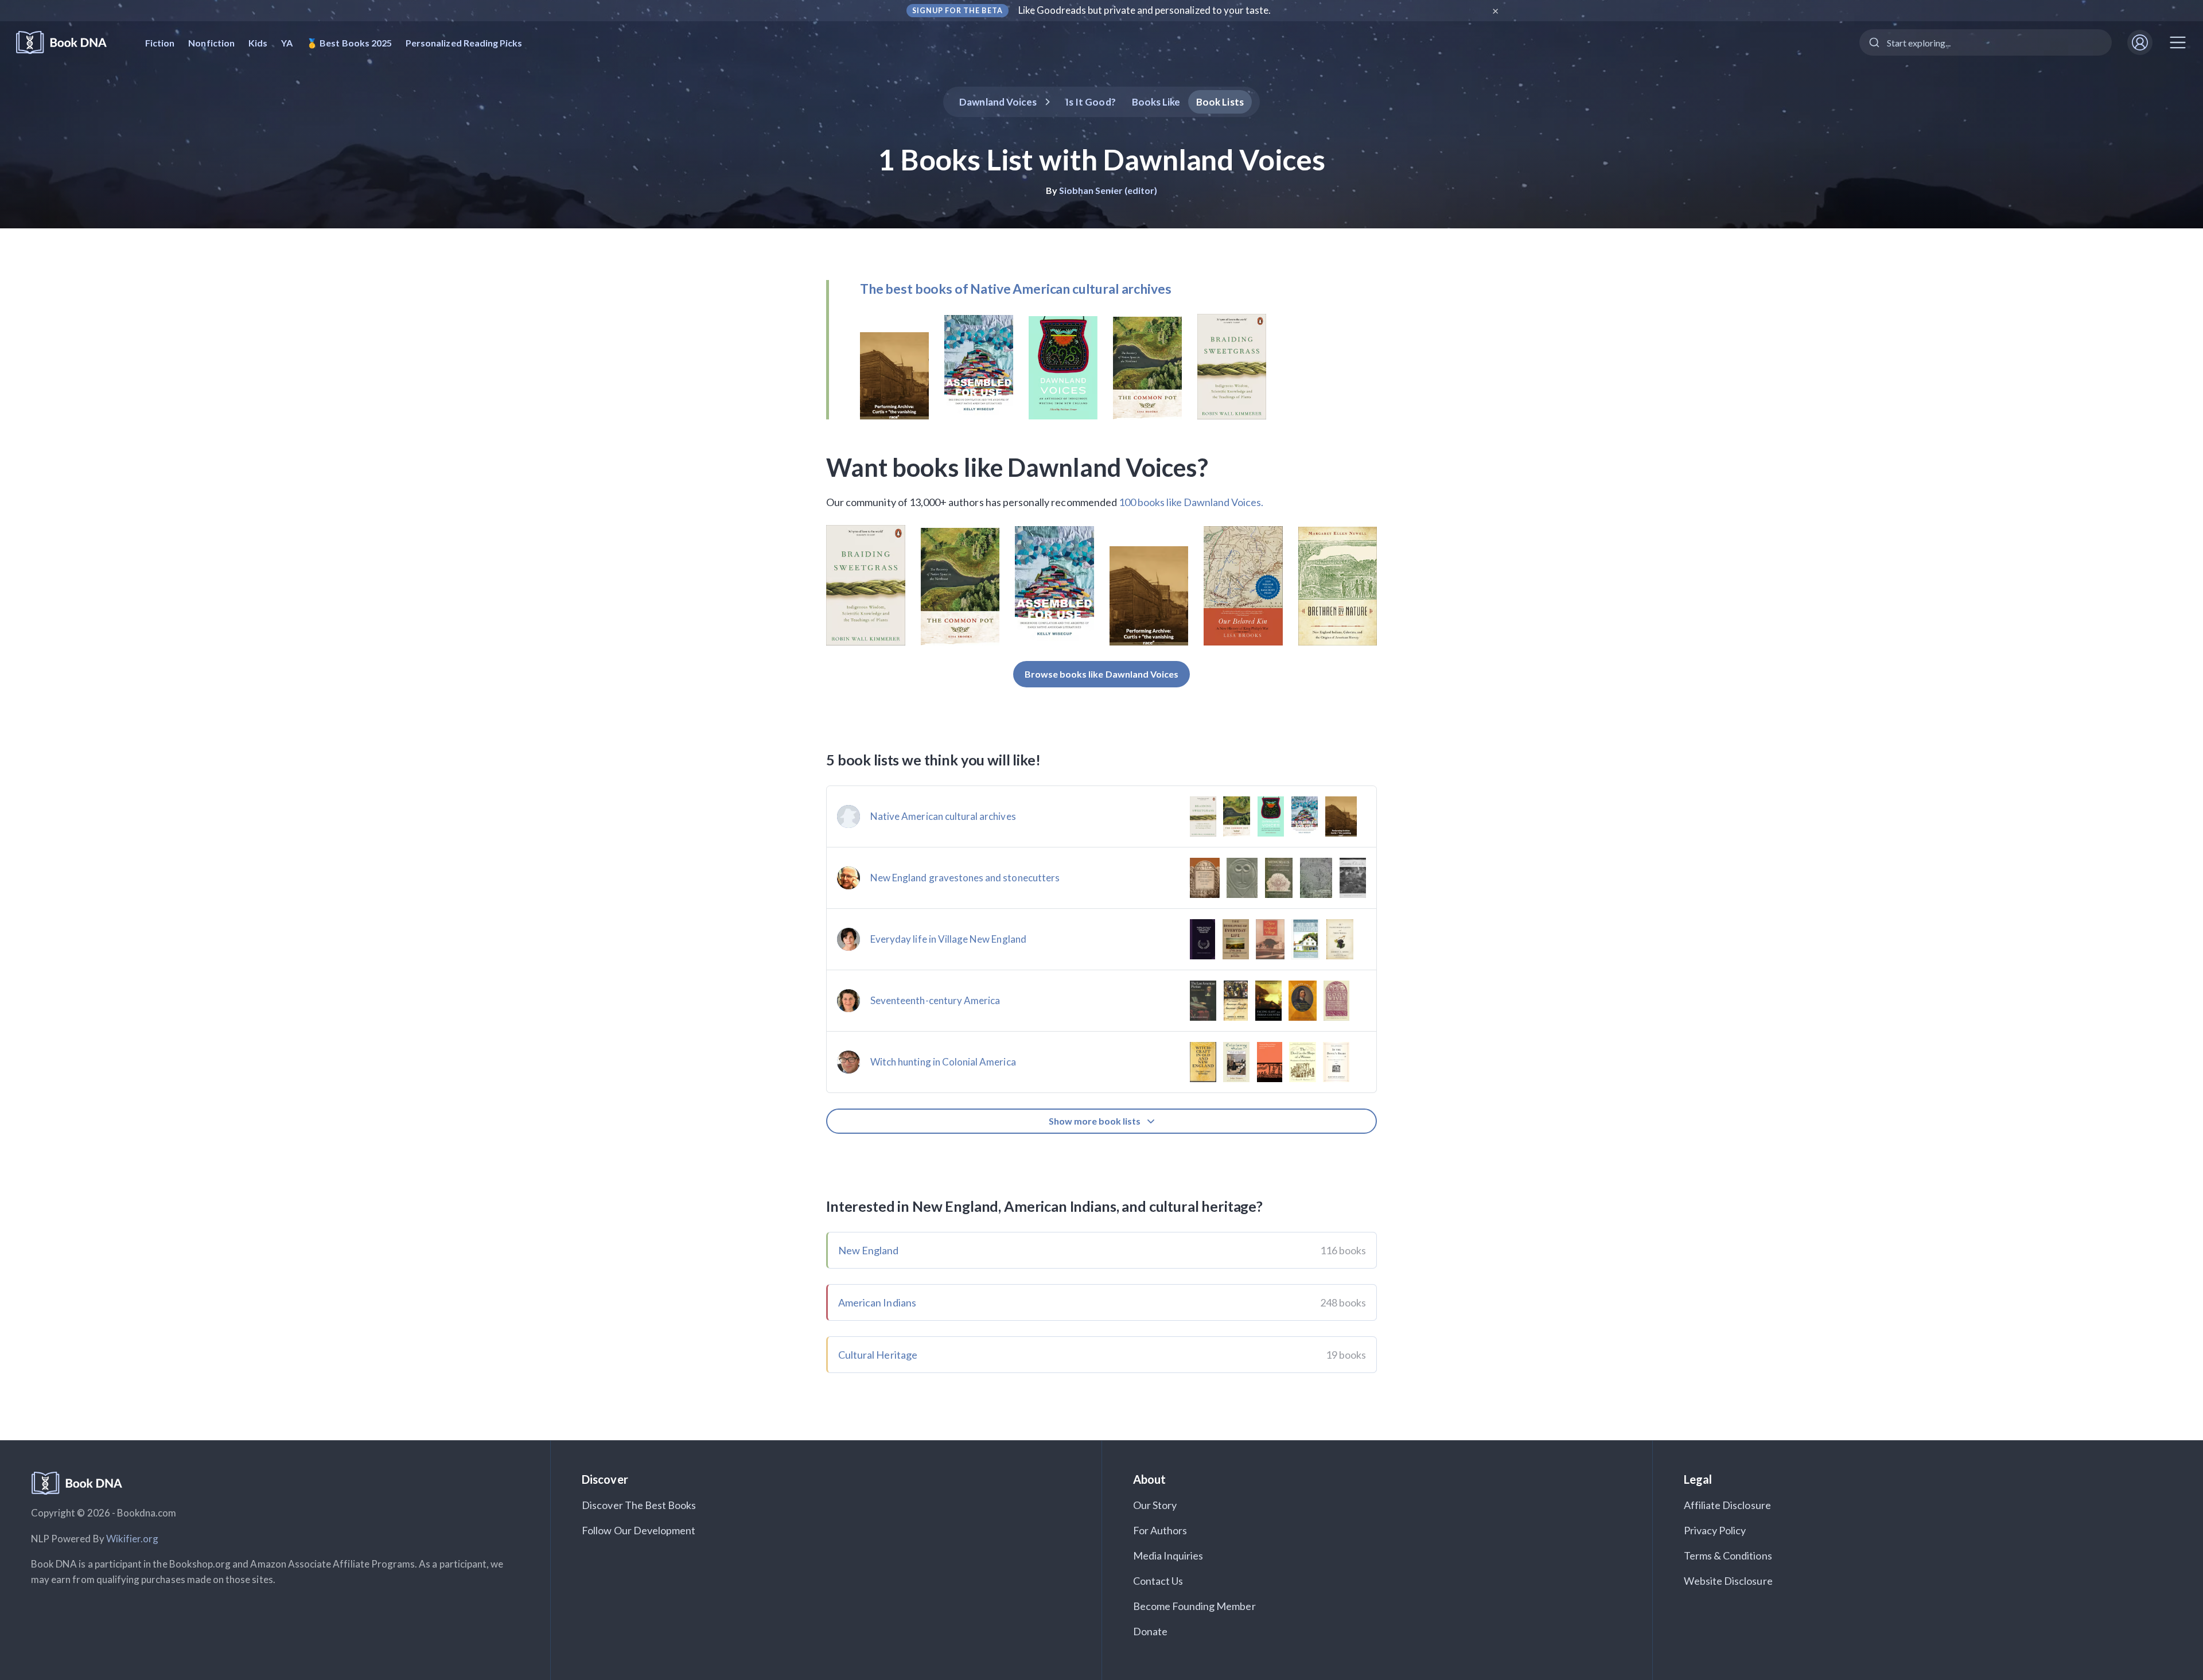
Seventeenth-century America (935, 1000)
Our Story (1155, 1505)
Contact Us (1158, 1581)
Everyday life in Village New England (948, 939)
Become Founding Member (1194, 1606)
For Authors (1160, 1530)
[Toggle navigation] (2178, 42)
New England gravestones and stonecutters (965, 878)
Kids (258, 43)
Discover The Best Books (639, 1505)
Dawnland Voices (998, 102)
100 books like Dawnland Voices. (1191, 502)
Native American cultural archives (943, 816)
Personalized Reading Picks (464, 43)
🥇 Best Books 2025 (349, 43)
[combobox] (1986, 42)
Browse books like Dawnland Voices (1102, 674)
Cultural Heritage (878, 1355)
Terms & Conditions (1728, 1555)
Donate (1150, 1631)
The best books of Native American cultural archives (1015, 289)
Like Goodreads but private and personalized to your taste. (1145, 10)
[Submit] (1873, 42)
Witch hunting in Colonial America (943, 1062)
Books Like (1156, 102)
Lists (1220, 102)
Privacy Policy (1715, 1530)
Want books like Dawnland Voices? (1017, 467)
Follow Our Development (639, 1530)
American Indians (877, 1302)
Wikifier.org (133, 1539)
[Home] (69, 43)
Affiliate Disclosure (1727, 1505)
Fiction (160, 43)
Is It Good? (1091, 102)
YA (287, 43)
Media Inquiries (1168, 1555)
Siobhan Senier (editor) (1108, 190)
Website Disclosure (1728, 1581)
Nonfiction (211, 43)
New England (869, 1250)
